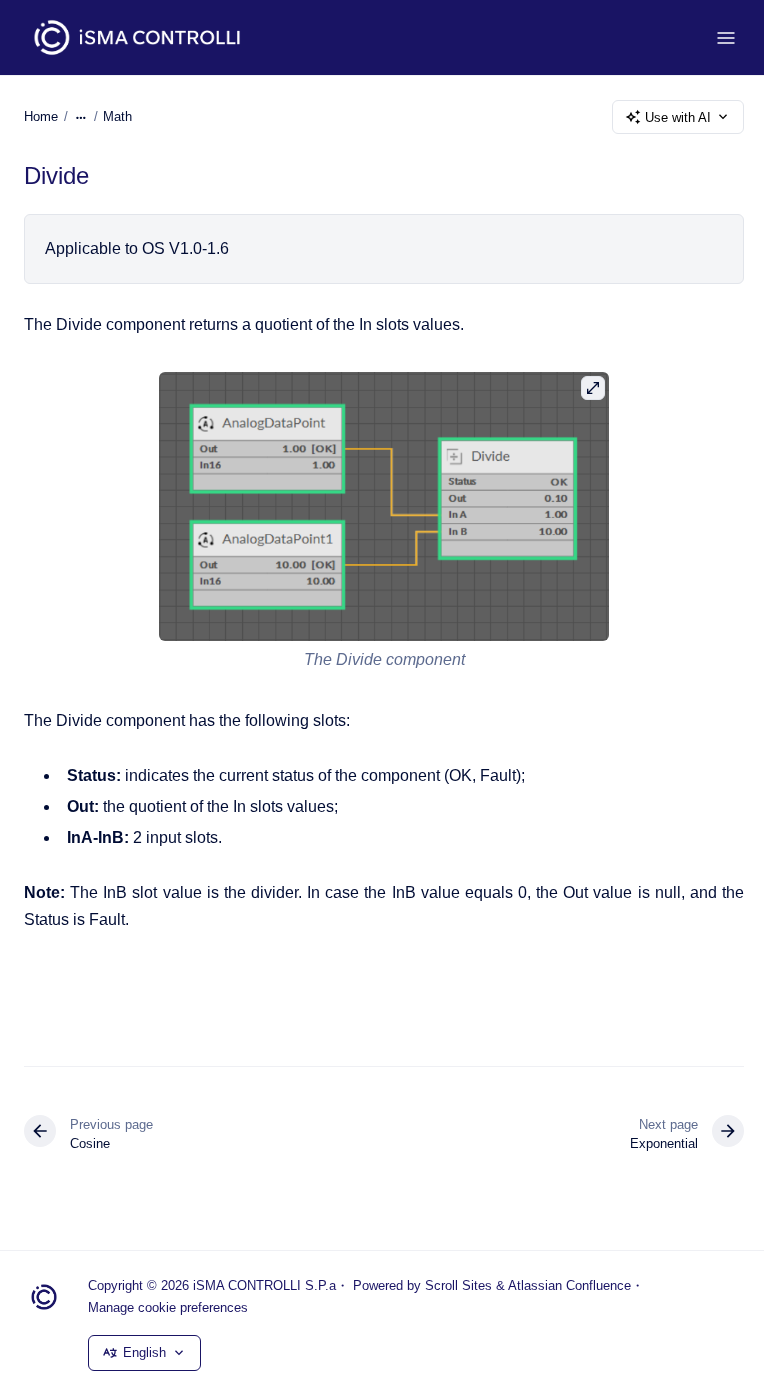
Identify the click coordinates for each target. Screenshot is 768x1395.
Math (117, 116)
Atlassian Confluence (569, 1285)
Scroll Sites (458, 1285)
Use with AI (678, 117)
